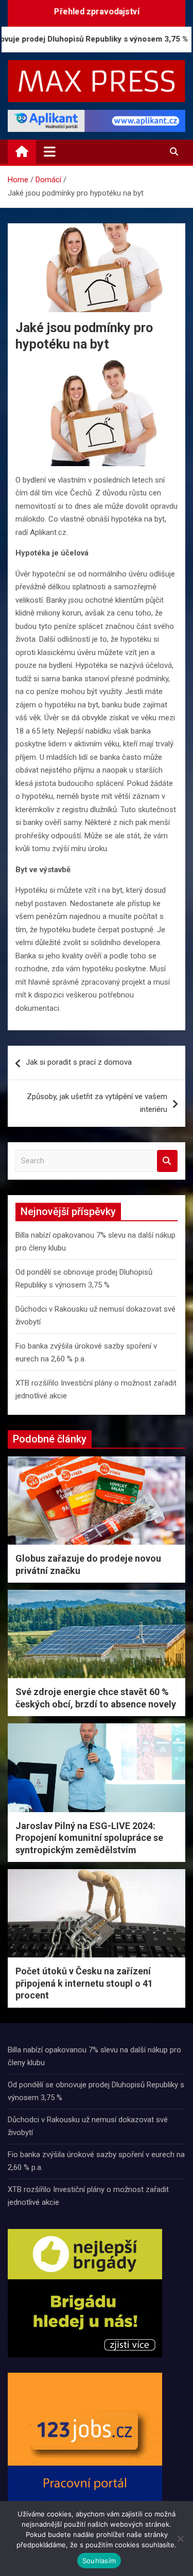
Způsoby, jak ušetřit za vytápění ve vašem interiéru (97, 1103)
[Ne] (180, 2539)
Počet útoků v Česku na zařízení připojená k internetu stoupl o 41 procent (84, 1983)
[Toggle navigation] (50, 151)
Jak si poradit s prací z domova (79, 1062)
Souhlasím (99, 2561)
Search (167, 1161)
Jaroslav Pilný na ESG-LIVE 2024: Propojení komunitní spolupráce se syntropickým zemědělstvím (89, 1838)
